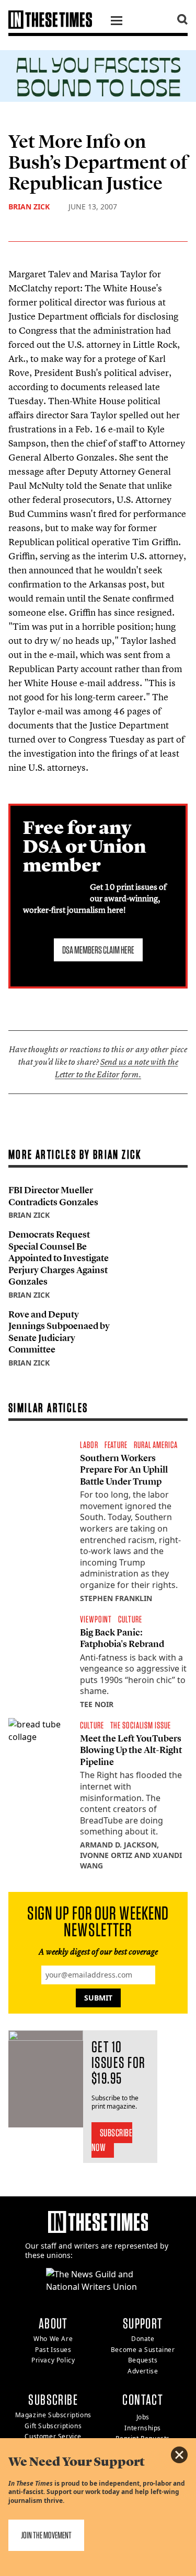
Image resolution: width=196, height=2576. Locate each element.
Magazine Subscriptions (53, 2415)
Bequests (143, 2360)
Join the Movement (46, 2535)
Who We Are (53, 2339)
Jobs (143, 2417)
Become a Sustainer (143, 2350)
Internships (143, 2428)
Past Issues (53, 2350)
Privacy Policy (53, 2360)
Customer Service (53, 2436)
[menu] (117, 22)
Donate (143, 2339)
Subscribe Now (112, 2140)
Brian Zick (29, 207)
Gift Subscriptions (53, 2426)
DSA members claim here (98, 950)
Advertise (143, 2371)
